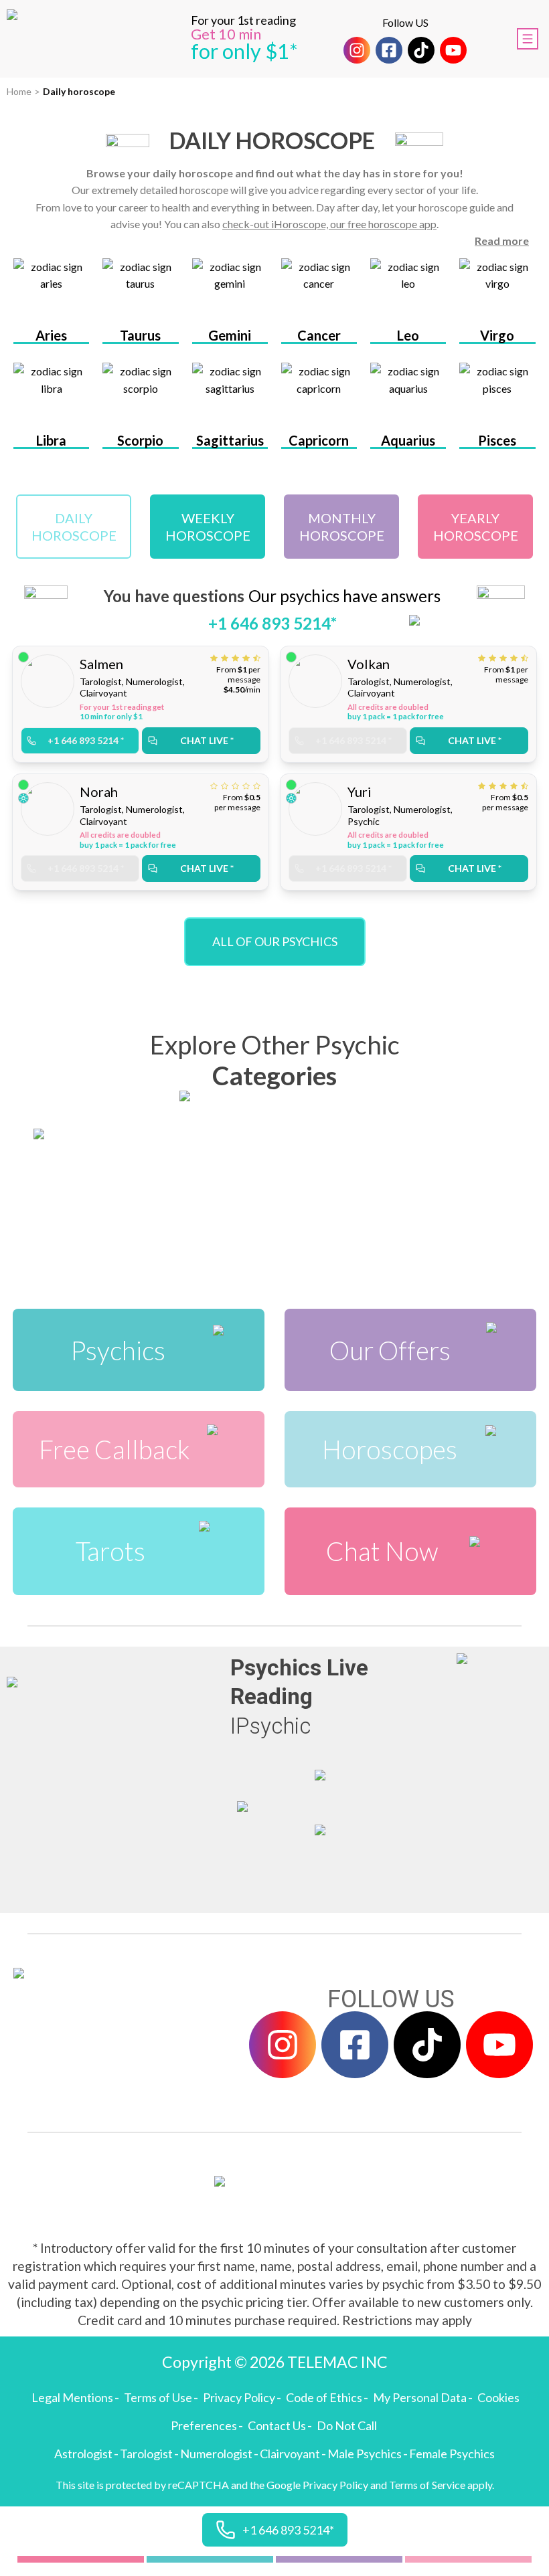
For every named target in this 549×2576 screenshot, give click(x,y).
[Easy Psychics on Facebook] (389, 50)
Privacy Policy (239, 2397)
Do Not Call (347, 2425)
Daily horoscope (79, 91)
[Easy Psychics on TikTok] (421, 50)
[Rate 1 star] (216, 658)
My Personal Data (420, 2397)
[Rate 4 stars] (248, 658)
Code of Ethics (324, 2397)
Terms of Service (427, 2485)
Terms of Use (158, 2397)
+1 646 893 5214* (272, 623)
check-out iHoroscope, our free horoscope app (329, 224)
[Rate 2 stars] (226, 658)
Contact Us (277, 2425)
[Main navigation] (528, 39)
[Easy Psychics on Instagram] (357, 50)
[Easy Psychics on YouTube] (453, 50)
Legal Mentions (72, 2397)
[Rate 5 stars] (257, 658)
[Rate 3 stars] (237, 658)
